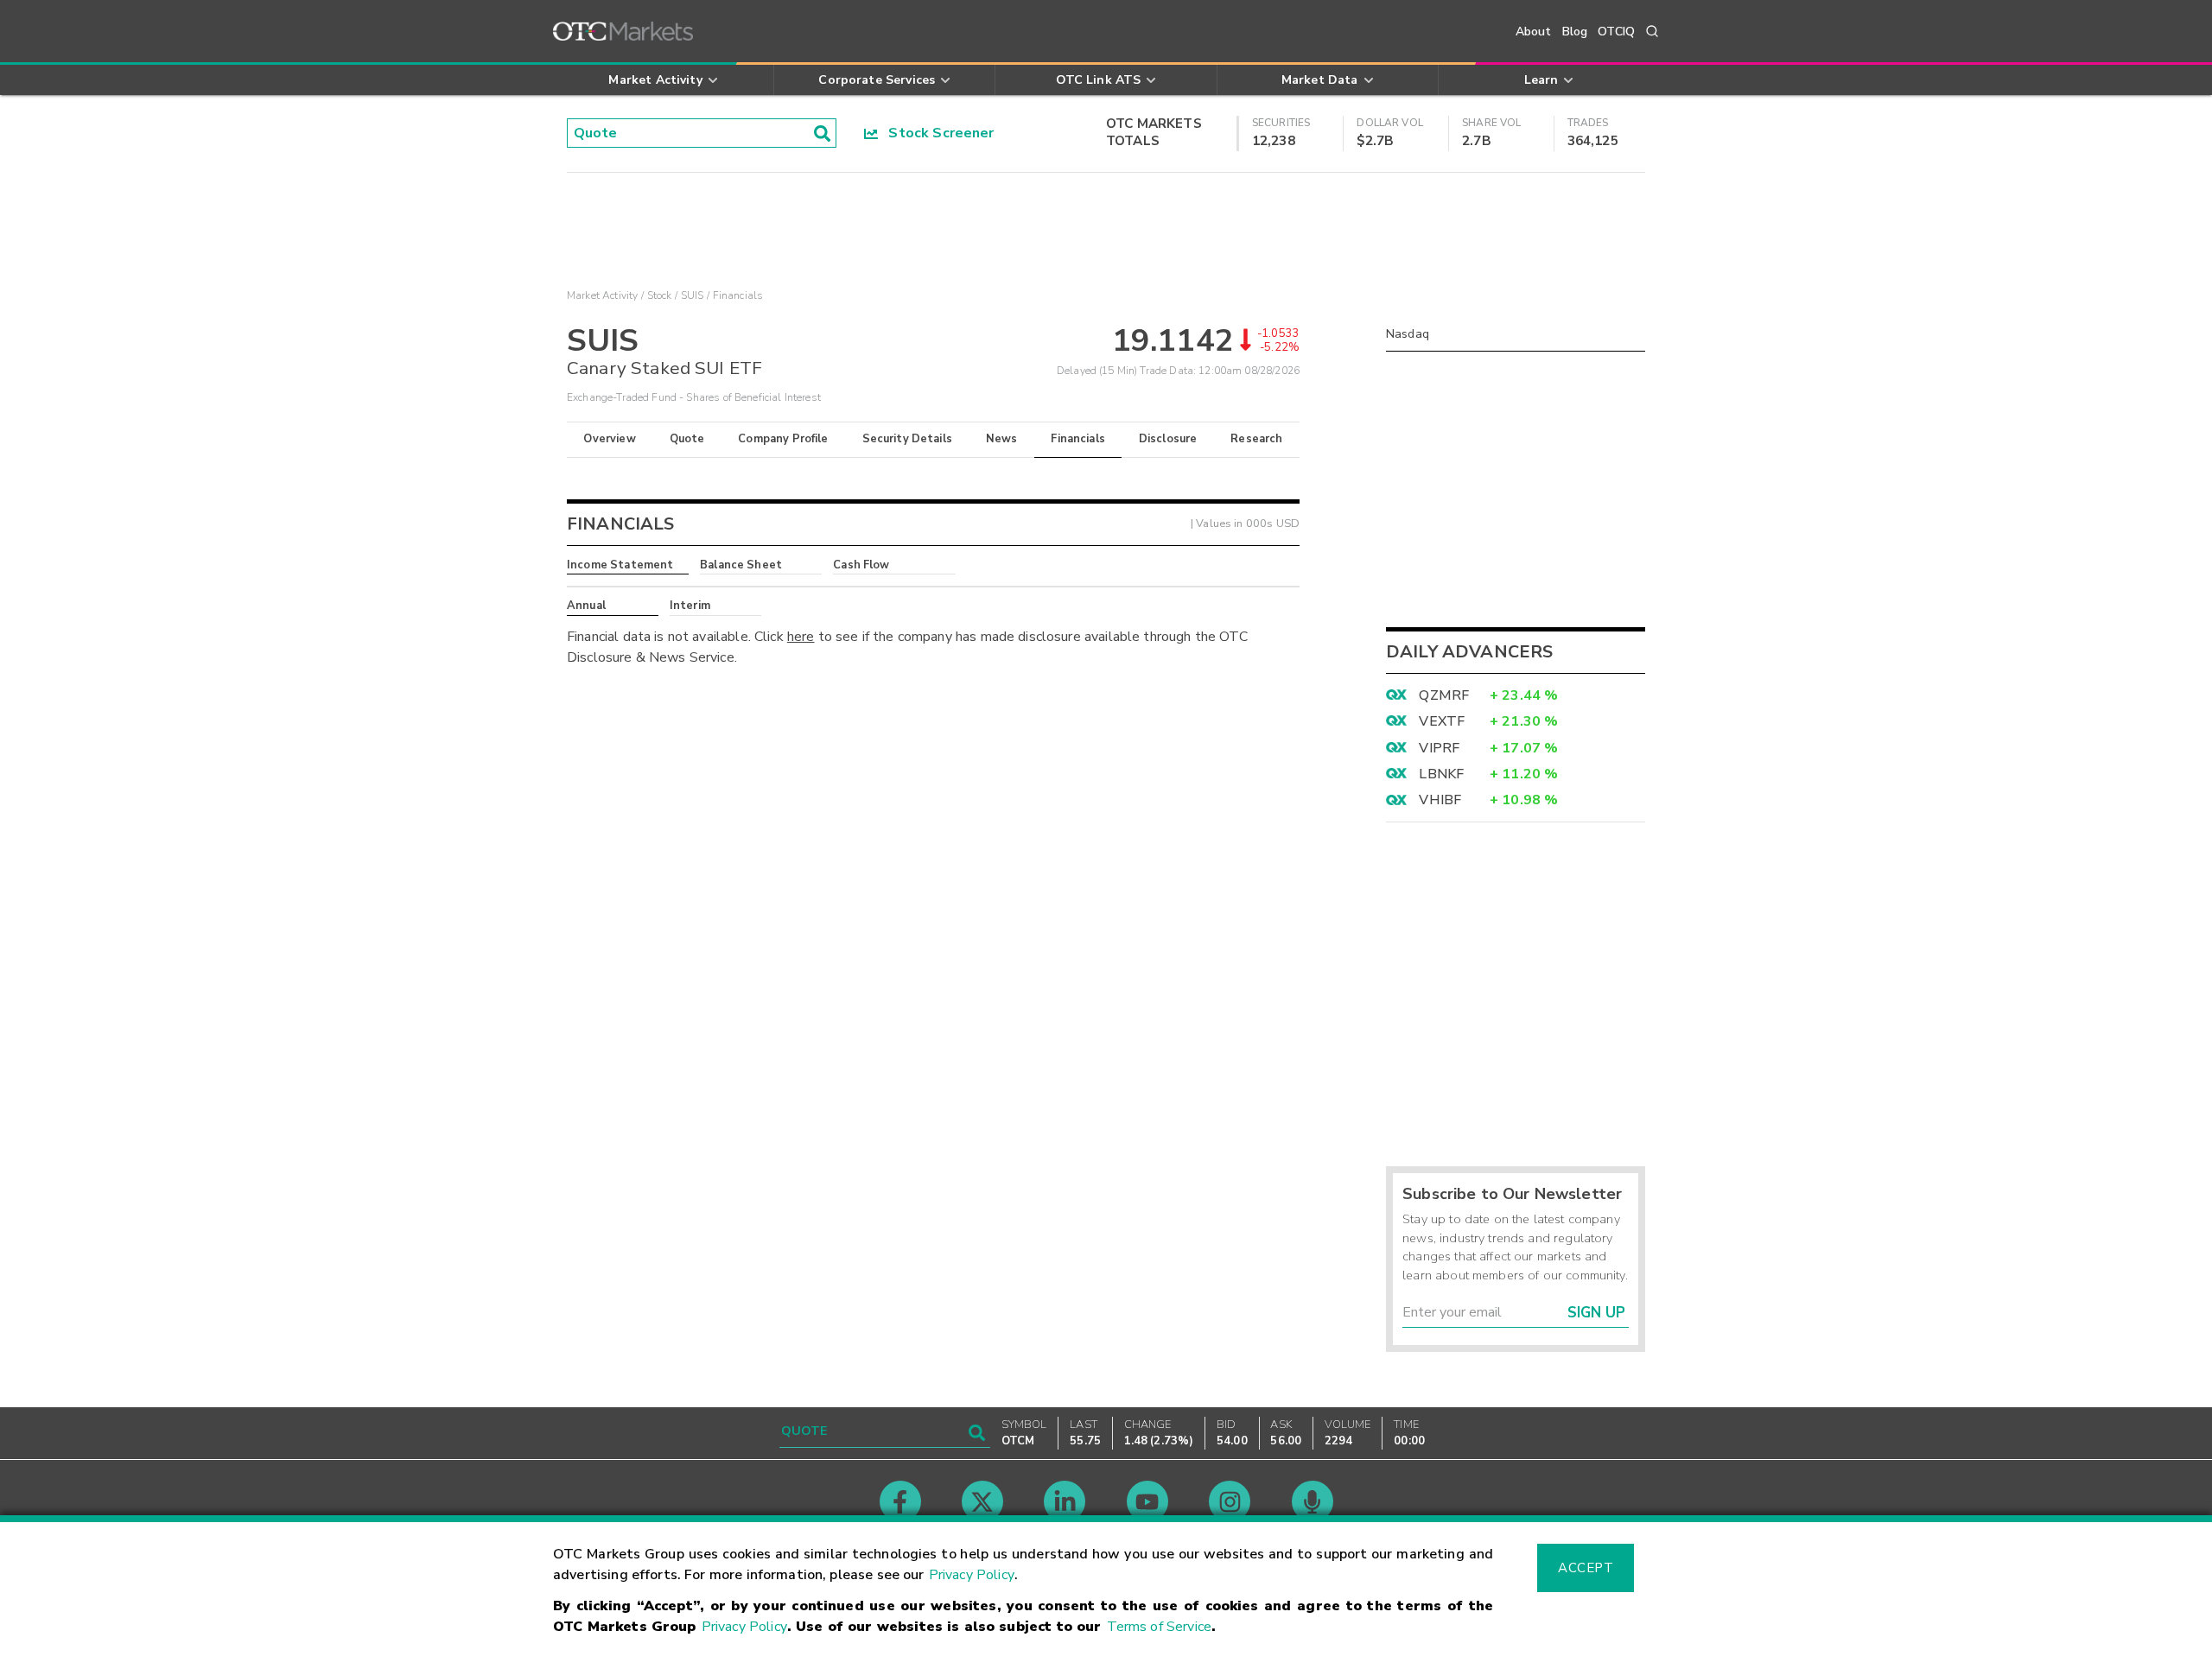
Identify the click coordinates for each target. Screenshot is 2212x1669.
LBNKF (1441, 774)
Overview (609, 439)
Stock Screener (936, 133)
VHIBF (1440, 800)
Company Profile (783, 439)
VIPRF (1439, 748)
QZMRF (1444, 695)
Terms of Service (1159, 1627)
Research (1256, 439)
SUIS (693, 295)
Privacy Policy (972, 1575)
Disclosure (1168, 439)
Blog (1575, 32)
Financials (1078, 439)
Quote (687, 439)
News (1002, 439)
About (1534, 32)
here (801, 637)
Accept (1586, 1568)
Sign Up (1596, 1313)
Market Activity (602, 295)
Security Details (907, 439)
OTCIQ (1616, 32)
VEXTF (1442, 721)
